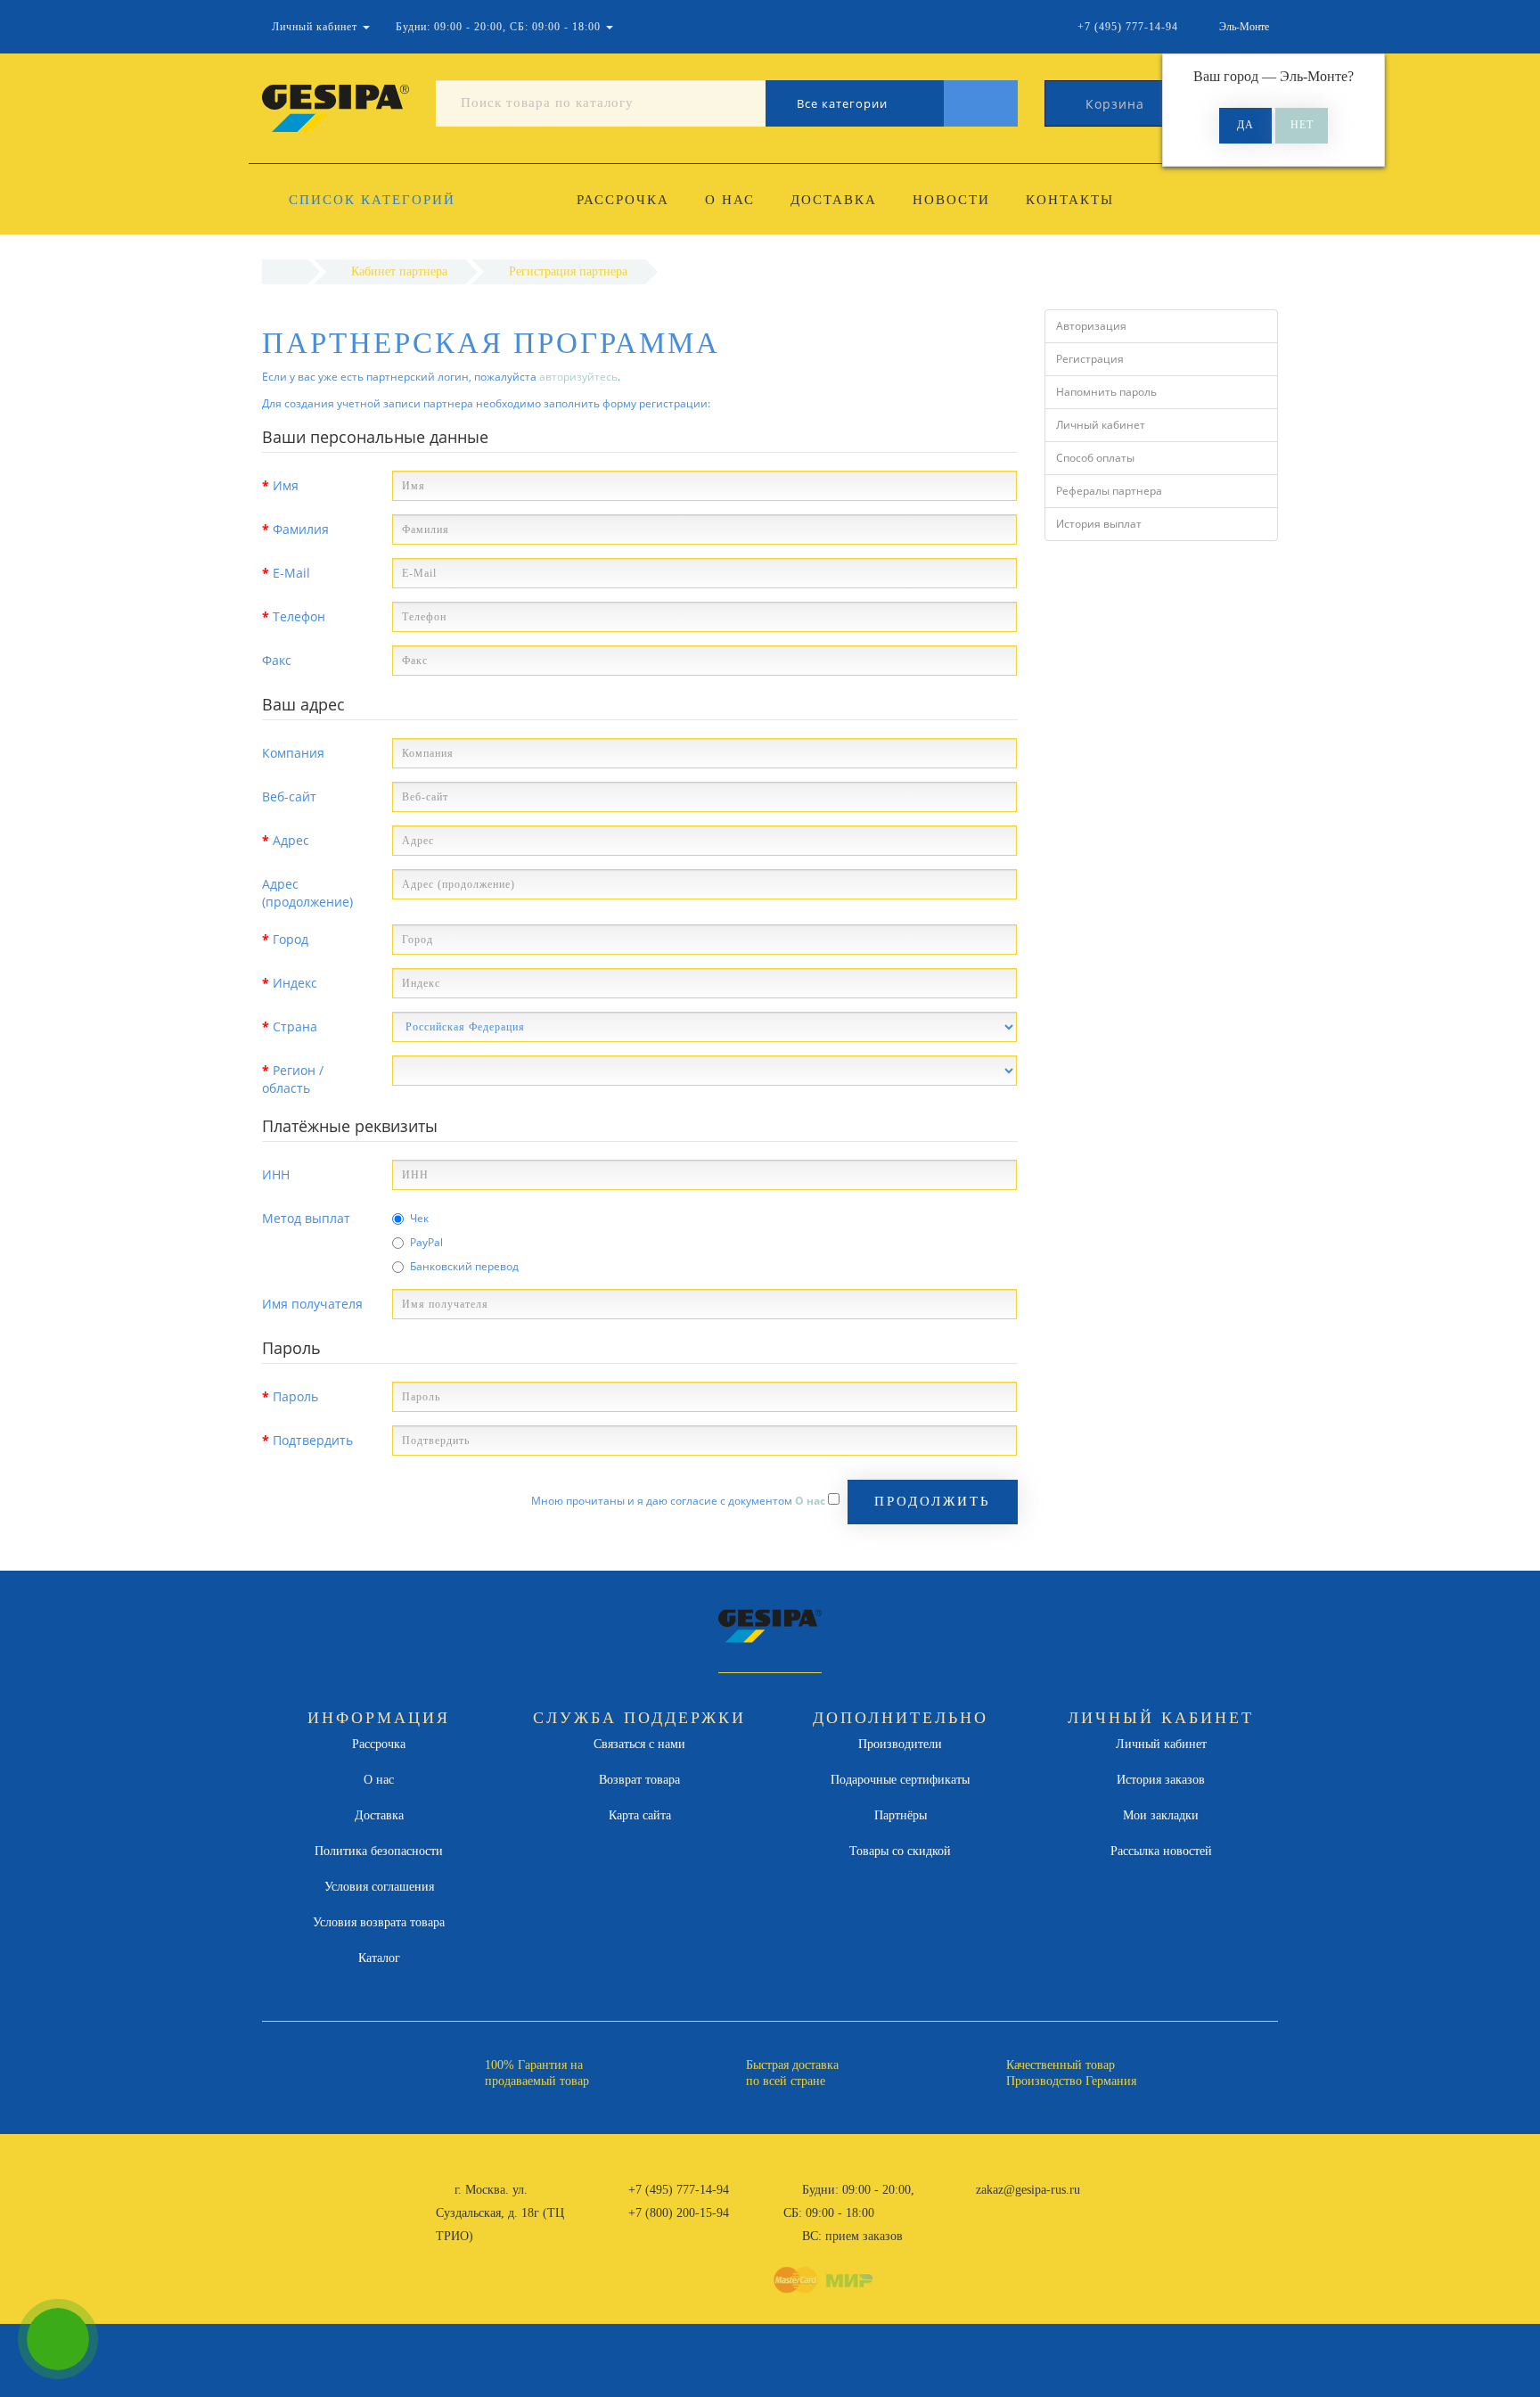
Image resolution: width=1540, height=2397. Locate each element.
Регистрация (1090, 359)
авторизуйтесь (578, 377)
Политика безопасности (379, 1851)
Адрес (291, 840)
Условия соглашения (379, 1887)
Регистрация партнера (568, 271)
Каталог (379, 1958)
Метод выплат (306, 1218)
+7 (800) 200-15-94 (679, 2213)
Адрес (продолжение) (307, 893)
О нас (730, 200)
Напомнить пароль (1106, 392)
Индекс (295, 983)
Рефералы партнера (1109, 491)
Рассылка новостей (1161, 1851)
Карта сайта (640, 1815)
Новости (951, 200)
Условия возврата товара (379, 1922)
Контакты (1070, 200)
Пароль (295, 1396)
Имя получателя (312, 1304)
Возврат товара (639, 1780)
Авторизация (1091, 326)
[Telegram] (995, 2213)
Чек (419, 1218)
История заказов (1161, 1780)
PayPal (426, 1242)
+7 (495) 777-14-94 (679, 2190)
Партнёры (901, 1815)
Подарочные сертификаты (900, 1780)
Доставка (834, 200)
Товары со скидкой (900, 1851)
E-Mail (291, 573)
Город (291, 939)
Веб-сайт (289, 796)
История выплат (1099, 524)
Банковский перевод (464, 1266)
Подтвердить (313, 1440)
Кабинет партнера (399, 271)
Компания (293, 753)
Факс (277, 660)
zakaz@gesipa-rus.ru (1028, 2190)
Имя (286, 485)
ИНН (276, 1174)
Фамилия (301, 529)
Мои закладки (1161, 1815)
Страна (295, 1026)
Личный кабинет (1101, 425)
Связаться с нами (639, 1744)
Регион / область (293, 1079)
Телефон (299, 616)
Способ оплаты (1095, 458)
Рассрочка (623, 200)
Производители (900, 1744)
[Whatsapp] (966, 2211)
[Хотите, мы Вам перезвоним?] (58, 2339)
